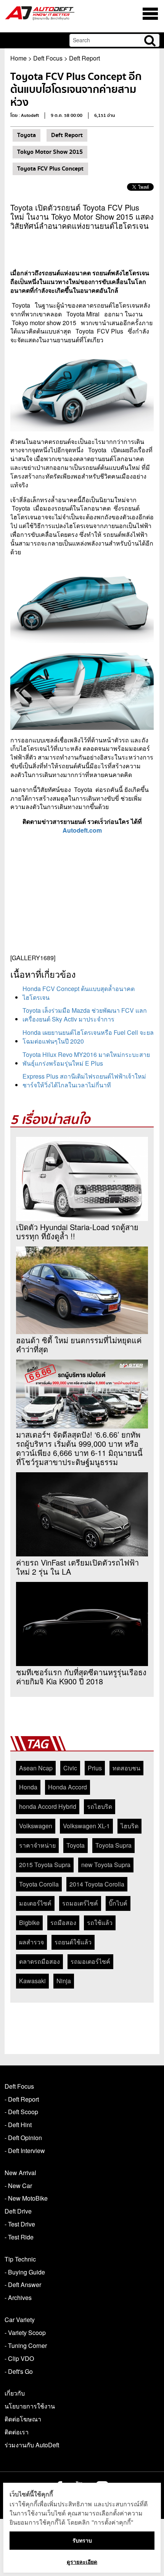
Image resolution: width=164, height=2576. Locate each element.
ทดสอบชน (126, 1768)
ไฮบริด (129, 1826)
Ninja (64, 1981)
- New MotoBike (26, 2198)
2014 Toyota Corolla (97, 1884)
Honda (28, 1787)
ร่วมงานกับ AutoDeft (32, 2445)
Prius (95, 1768)
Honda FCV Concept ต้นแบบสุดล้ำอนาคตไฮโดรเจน (79, 993)
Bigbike (29, 1922)
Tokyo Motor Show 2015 (50, 152)
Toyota (27, 135)
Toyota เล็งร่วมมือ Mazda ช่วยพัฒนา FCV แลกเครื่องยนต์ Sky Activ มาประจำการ (85, 1015)
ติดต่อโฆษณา (23, 2419)
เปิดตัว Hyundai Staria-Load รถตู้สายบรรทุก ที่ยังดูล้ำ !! (77, 1232)
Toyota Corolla (39, 1884)
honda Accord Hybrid (48, 1806)
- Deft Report (22, 2099)
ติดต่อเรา (17, 2432)
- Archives (18, 2297)
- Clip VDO (19, 2358)
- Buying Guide (25, 2272)
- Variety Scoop (25, 2333)
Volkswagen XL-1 (86, 1826)
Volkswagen (36, 1826)
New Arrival (20, 2173)
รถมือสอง (63, 1922)
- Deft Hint (18, 2125)
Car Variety (20, 2320)
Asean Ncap (36, 1768)
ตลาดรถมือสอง (39, 1961)
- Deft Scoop (21, 2112)
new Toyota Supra (106, 1865)
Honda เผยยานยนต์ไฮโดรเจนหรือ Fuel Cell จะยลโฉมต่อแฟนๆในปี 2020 (88, 1037)
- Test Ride (19, 2237)
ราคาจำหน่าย (37, 1845)
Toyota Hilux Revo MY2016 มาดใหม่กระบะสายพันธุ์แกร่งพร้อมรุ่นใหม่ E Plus (86, 1059)
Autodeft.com (82, 830)
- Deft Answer (23, 2285)
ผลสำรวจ (31, 1942)
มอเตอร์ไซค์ (35, 1903)
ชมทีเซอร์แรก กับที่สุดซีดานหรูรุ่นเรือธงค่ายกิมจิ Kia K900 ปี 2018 (81, 1677)
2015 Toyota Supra (45, 1865)
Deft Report (84, 58)
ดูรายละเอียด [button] (82, 2562)
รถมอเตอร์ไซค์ (90, 1961)
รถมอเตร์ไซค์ (80, 1903)
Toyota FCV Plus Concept (50, 169)
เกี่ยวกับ (15, 2393)
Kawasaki (32, 1981)
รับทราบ (82, 2540)
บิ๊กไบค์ (118, 1903)
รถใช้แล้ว (100, 1922)
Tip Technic (20, 2259)
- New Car (18, 2186)
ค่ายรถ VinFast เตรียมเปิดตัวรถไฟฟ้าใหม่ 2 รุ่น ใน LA (77, 1567)
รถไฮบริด (100, 1806)
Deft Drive (18, 2211)
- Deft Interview (25, 2151)
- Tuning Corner (26, 2345)
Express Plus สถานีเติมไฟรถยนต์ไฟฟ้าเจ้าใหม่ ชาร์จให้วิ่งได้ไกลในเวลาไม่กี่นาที (84, 1081)
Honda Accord (68, 1787)
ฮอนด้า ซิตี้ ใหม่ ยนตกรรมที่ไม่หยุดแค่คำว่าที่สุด (79, 1345)
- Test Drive (20, 2224)
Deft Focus (48, 58)
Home (18, 58)
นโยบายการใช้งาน (30, 2406)
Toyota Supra (113, 1845)
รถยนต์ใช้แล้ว (73, 1942)
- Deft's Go (19, 2371)
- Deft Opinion (23, 2138)
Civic (70, 1768)
